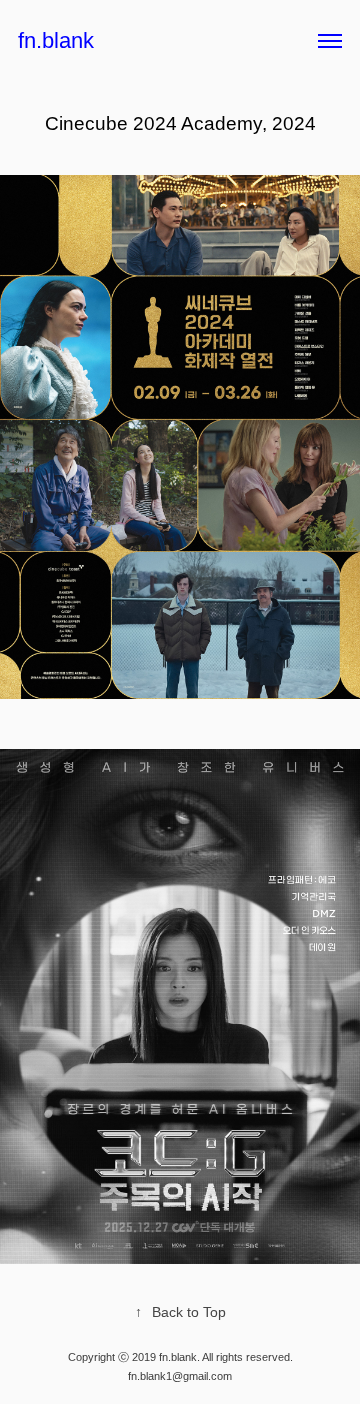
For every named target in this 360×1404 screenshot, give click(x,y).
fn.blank (56, 40)
